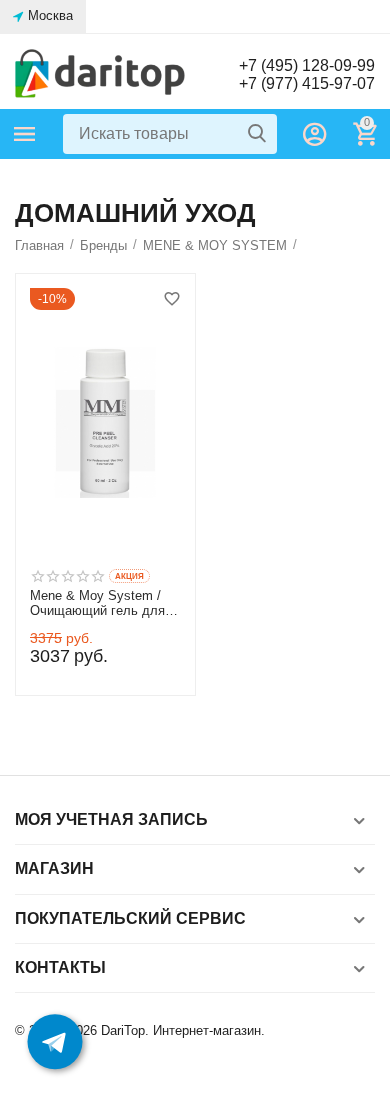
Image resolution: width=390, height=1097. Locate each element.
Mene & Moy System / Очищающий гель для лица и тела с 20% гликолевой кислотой (100, 604)
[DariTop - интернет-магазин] (100, 73)
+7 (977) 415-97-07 (307, 83)
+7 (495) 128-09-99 (307, 65)
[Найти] (257, 134)
